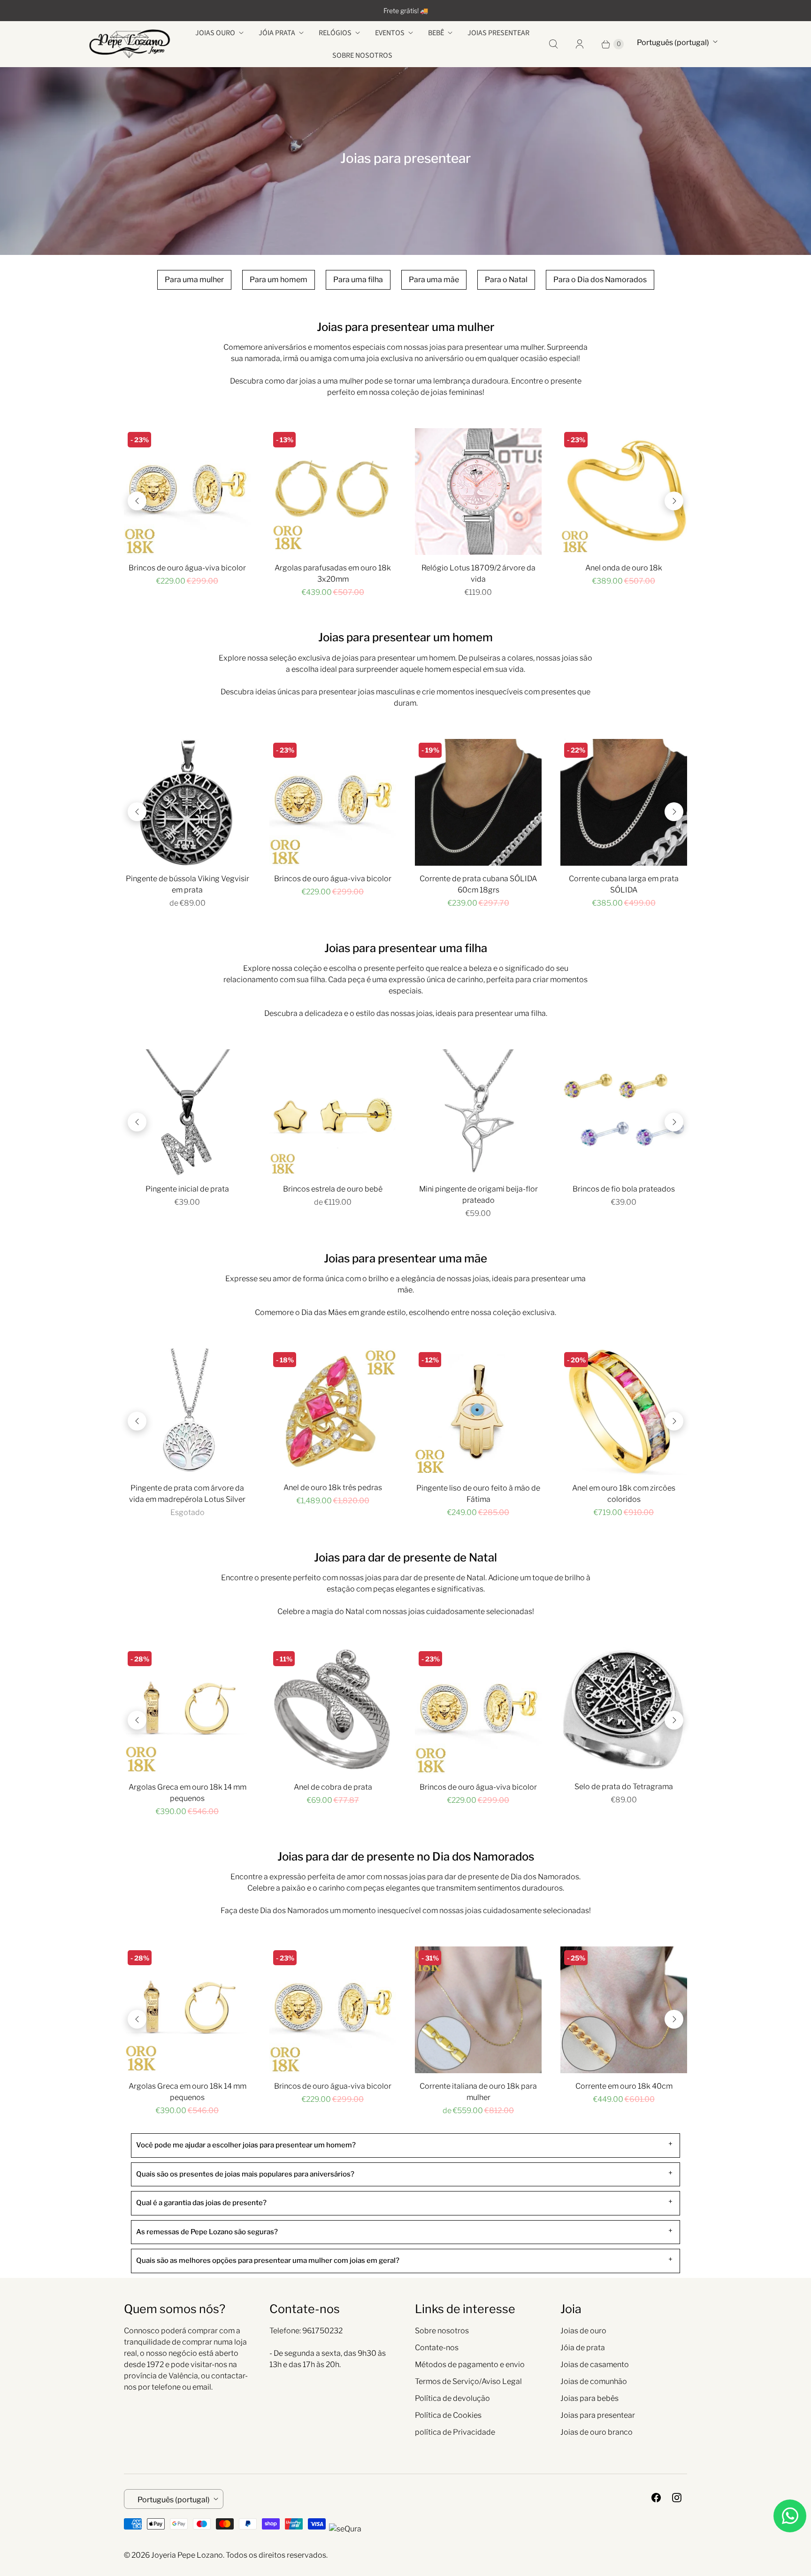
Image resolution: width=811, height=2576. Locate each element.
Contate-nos (437, 2348)
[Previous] (137, 501)
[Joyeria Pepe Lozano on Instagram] (677, 2498)
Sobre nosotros (362, 55)
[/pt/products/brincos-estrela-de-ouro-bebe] (333, 1113)
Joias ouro (215, 33)
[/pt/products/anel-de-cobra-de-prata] (333, 1711)
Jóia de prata (583, 2348)
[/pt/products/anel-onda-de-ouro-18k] (624, 492)
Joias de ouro (583, 2331)
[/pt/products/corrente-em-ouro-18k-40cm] (624, 2010)
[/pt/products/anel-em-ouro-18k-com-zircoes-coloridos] (624, 1412)
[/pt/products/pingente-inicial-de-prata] (187, 1113)
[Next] (674, 501)
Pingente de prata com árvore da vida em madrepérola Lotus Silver (187, 1494)
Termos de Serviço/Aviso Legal (468, 2381)
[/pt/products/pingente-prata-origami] (478, 1113)
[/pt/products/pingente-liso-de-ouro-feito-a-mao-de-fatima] (478, 1412)
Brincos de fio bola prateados (624, 1189)
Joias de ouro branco (597, 2432)
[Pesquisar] (553, 44)
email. (203, 2387)
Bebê (436, 33)
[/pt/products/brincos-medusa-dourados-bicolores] (187, 492)
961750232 (322, 2331)
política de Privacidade (455, 2432)
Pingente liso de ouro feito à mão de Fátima (478, 1494)
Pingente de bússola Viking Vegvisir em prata (187, 884)
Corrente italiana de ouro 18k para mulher (478, 2092)
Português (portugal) (673, 42)
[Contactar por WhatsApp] (790, 2516)
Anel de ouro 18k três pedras (333, 1488)
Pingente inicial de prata (187, 1189)
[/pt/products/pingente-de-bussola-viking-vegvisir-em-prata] (187, 802)
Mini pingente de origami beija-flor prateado (478, 1195)
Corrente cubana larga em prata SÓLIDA (624, 884)
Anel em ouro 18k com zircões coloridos (624, 1494)
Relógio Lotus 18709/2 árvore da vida (478, 573)
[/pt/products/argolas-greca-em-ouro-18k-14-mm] (187, 1711)
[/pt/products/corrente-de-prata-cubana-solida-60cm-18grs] (478, 802)
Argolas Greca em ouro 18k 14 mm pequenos (187, 1793)
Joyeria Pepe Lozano (187, 2555)
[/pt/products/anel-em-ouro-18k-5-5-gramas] (333, 1412)
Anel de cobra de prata (333, 1787)
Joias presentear (498, 33)
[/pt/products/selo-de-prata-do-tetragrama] (624, 1711)
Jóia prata (277, 33)
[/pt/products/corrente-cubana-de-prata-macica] (624, 802)
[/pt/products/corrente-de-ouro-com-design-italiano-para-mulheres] (478, 2010)
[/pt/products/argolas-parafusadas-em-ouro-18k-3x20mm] (333, 492)
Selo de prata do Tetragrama (624, 1787)
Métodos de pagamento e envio (470, 2365)
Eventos (390, 33)
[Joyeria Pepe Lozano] (130, 44)
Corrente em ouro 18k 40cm (624, 2086)
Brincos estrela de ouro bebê (333, 1189)
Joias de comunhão (594, 2381)
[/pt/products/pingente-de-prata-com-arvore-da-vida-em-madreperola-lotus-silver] (187, 1412)
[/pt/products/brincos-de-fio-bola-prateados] (624, 1113)
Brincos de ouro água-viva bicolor (187, 568)
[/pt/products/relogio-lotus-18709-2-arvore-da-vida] (478, 492)
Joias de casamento (595, 2365)
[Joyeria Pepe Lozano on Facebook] (656, 2498)
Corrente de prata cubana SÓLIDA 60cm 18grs (478, 884)
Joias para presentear (598, 2415)
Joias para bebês (589, 2398)
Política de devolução (452, 2398)
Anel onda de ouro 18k (624, 568)
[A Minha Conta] (580, 44)
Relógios (335, 33)
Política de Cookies (448, 2415)
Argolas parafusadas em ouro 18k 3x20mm (333, 573)
